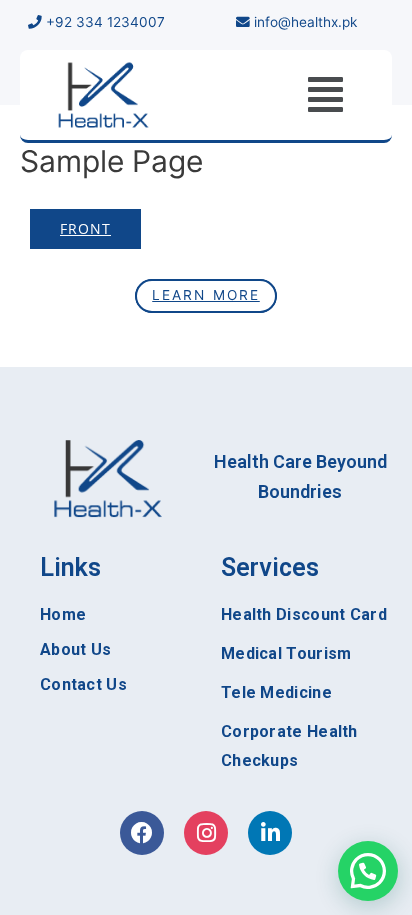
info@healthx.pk (305, 22)
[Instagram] (206, 833)
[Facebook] (142, 833)
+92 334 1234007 (103, 22)
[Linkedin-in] (270, 833)
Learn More (206, 295)
